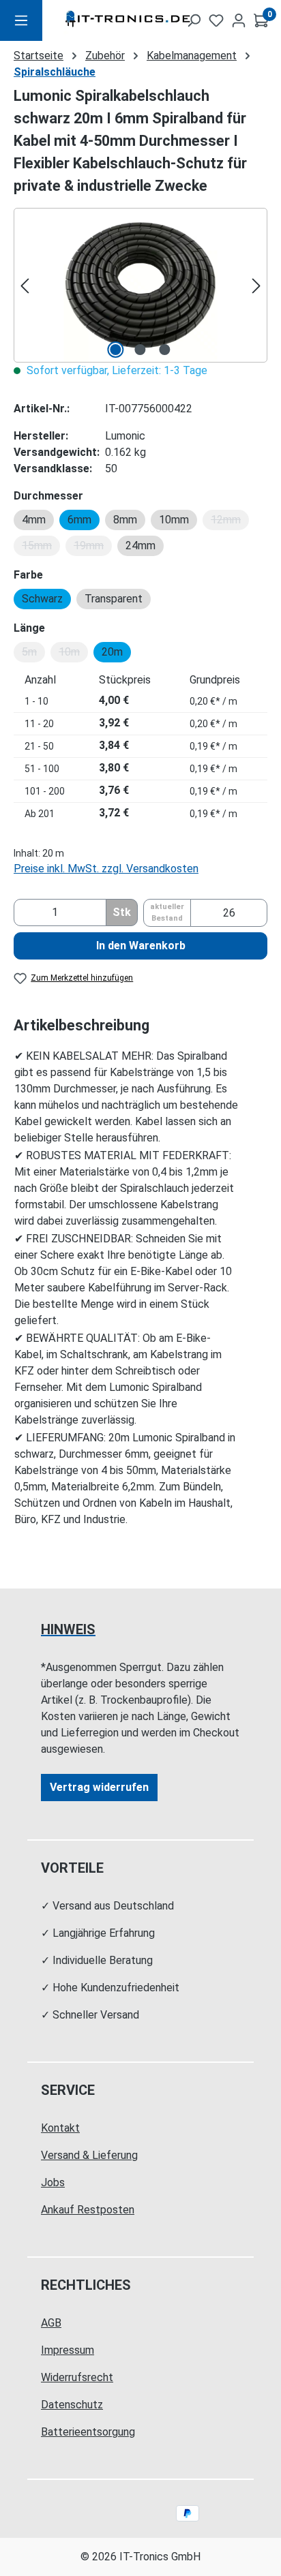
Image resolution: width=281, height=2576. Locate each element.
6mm (79, 520)
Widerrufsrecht (77, 2377)
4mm (34, 520)
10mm (174, 520)
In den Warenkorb (141, 946)
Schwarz (42, 599)
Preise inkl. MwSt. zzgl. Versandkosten (106, 869)
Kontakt (60, 2128)
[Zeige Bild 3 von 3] (165, 350)
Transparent (114, 599)
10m (73, 654)
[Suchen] (194, 20)
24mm (140, 546)
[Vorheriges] (25, 285)
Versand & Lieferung (89, 2155)
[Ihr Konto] (239, 20)
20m (112, 652)
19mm (93, 548)
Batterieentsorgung (88, 2432)
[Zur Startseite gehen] (106, 21)
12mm (230, 522)
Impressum (68, 2350)
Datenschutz (72, 2405)
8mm (125, 520)
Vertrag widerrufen (99, 1787)
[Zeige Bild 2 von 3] (140, 350)
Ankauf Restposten (88, 2210)
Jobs (53, 2182)
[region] (140, 285)
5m (33, 654)
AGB (51, 2323)
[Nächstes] (256, 285)
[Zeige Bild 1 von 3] (116, 350)
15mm (41, 548)
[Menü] (21, 20)
